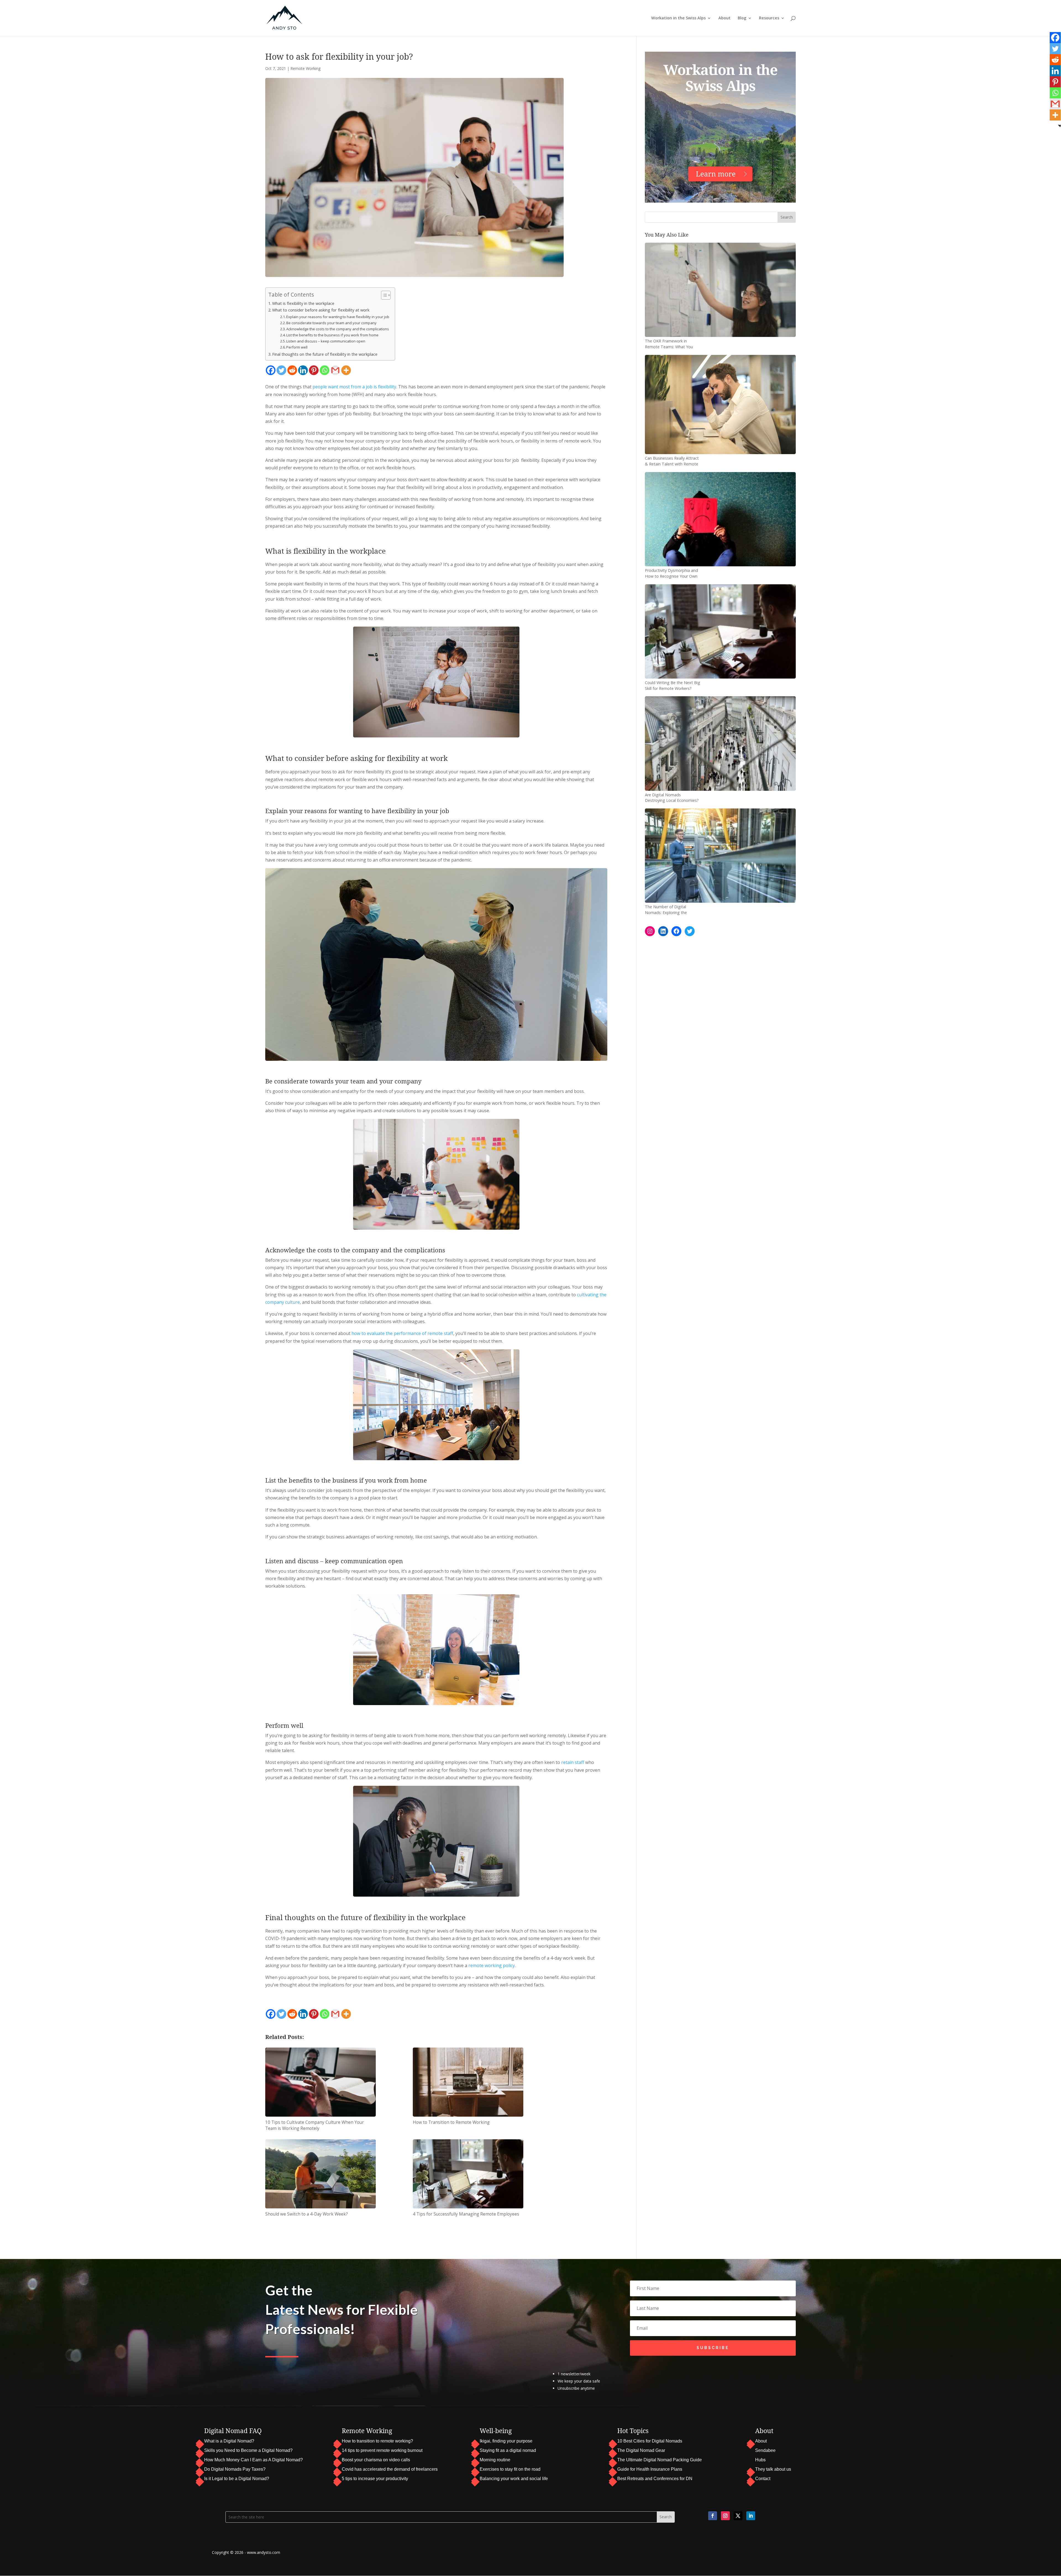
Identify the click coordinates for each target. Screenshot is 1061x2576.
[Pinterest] (314, 370)
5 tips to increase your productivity (375, 2479)
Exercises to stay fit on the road (510, 2469)
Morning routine (495, 2460)
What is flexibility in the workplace (303, 303)
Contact (763, 2479)
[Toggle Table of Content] (383, 295)
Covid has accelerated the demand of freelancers (390, 2469)
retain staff (573, 1762)
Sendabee (765, 2450)
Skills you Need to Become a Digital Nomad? (248, 2450)
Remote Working (305, 68)
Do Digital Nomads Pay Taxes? (235, 2469)
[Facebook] (271, 370)
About (724, 18)
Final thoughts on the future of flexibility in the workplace (325, 354)
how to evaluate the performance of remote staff (402, 1333)
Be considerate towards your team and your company (331, 323)
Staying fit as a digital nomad (508, 2450)
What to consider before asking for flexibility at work (321, 310)
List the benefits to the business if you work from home (332, 335)
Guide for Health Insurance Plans (650, 2469)
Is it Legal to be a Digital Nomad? (237, 2479)
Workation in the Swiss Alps (678, 18)
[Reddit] (292, 370)
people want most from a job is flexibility (354, 387)
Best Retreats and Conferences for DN (655, 2479)
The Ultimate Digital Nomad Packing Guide (660, 2460)
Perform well (297, 347)
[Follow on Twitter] (738, 2516)
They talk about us (773, 2469)
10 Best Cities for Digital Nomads (650, 2441)
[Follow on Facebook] (713, 2516)
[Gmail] (335, 370)
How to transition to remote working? (377, 2441)
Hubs (760, 2460)
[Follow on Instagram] (725, 2516)
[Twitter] (281, 370)
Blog (742, 18)
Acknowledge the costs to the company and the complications (338, 329)
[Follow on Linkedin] (751, 2516)
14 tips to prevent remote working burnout (382, 2450)
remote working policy (492, 1965)
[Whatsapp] (325, 370)
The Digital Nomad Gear (641, 2450)
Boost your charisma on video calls (376, 2460)
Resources (769, 18)
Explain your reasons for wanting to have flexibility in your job (338, 317)
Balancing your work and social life (514, 2479)
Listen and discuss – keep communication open (326, 341)
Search (787, 217)
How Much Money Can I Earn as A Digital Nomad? (254, 2460)
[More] (346, 370)
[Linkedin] (303, 370)
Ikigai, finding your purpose (506, 2441)
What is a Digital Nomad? (229, 2441)
